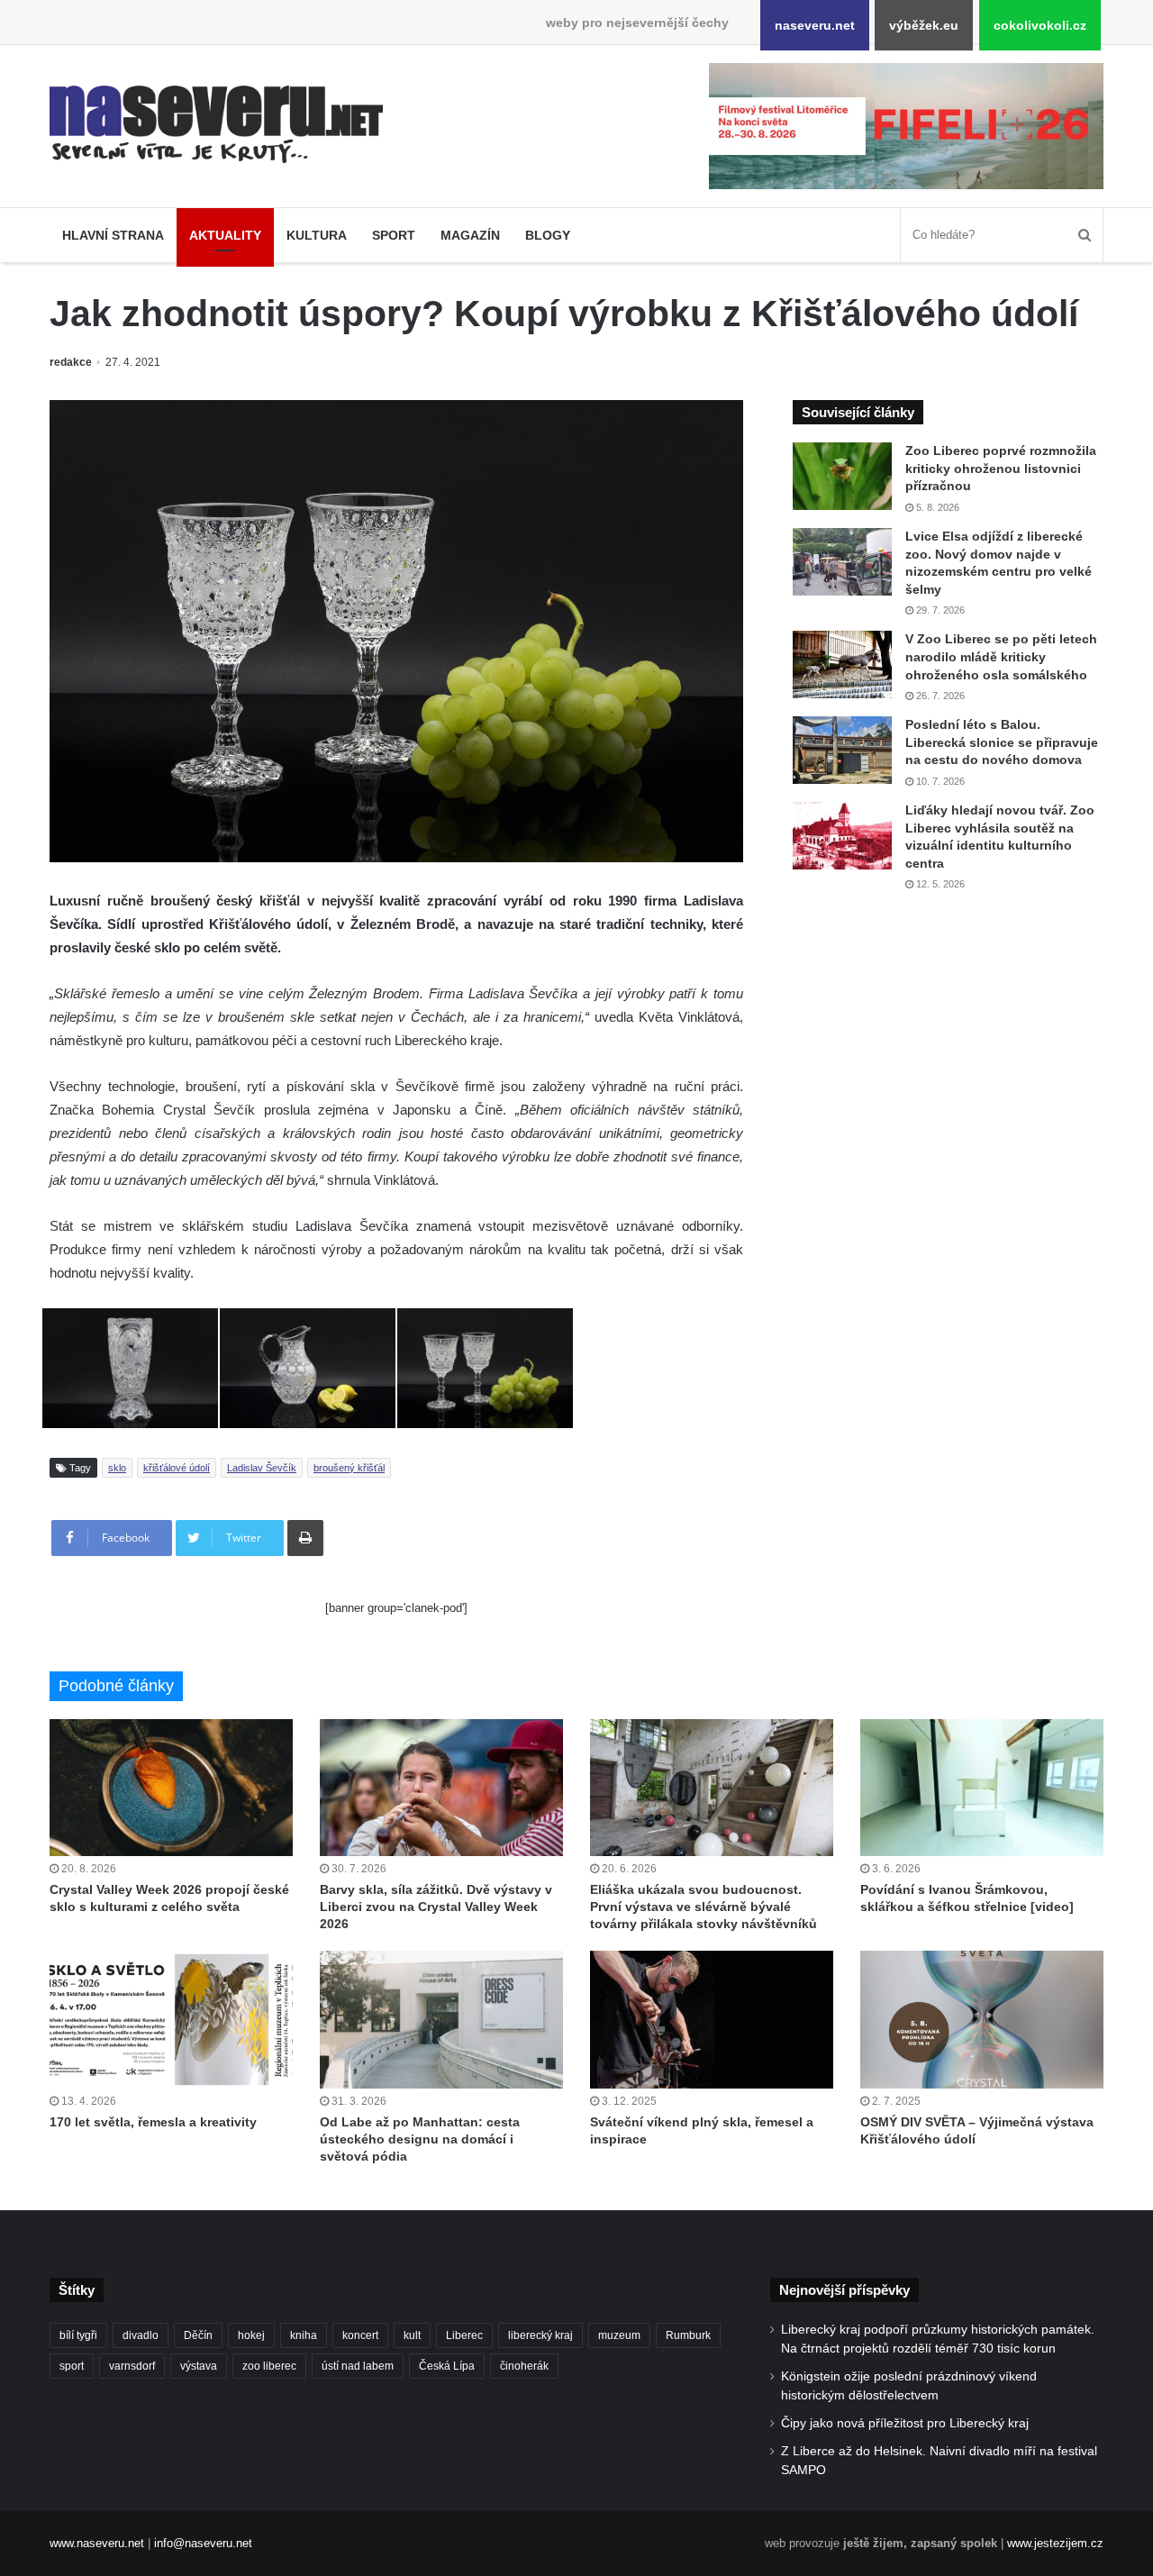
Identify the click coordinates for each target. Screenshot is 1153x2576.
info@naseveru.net (203, 2543)
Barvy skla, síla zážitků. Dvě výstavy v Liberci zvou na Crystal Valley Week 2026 (436, 1907)
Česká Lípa (447, 2366)
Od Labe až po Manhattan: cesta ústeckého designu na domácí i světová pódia (420, 2139)
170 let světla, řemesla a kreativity (153, 2122)
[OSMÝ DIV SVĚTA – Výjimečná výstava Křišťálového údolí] (982, 2019)
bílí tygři (78, 2335)
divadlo (141, 2335)
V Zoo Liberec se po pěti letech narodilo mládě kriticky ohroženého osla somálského (1001, 656)
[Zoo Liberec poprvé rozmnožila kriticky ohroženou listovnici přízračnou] (842, 476)
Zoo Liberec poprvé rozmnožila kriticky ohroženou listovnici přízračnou (1001, 468)
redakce (71, 362)
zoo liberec (269, 2366)
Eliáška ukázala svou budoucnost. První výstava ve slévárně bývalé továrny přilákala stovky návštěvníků (704, 1907)
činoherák (524, 2366)
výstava (199, 2366)
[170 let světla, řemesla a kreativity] (171, 2019)
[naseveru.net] (216, 124)
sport (72, 2366)
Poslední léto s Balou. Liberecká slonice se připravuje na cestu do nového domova (1002, 742)
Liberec (464, 2335)
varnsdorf (132, 2366)
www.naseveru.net (97, 2543)
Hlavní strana (113, 235)
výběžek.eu (924, 25)
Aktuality (225, 235)
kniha (304, 2335)
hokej (251, 2335)
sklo (117, 1468)
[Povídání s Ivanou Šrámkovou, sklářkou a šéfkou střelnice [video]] (982, 1788)
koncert (360, 2335)
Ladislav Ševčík (262, 1468)
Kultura (317, 235)
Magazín (470, 235)
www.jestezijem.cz (1055, 2543)
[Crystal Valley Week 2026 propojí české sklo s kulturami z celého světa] (171, 1788)
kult (412, 2335)
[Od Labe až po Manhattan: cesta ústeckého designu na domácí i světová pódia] (441, 2019)
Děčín (198, 2335)
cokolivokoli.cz (1040, 25)
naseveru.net (815, 25)
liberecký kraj (540, 2335)
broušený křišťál (349, 1468)
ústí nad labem (358, 2366)
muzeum (619, 2335)
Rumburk (688, 2335)
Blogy (548, 235)
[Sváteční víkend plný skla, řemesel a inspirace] (712, 2019)
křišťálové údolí (177, 1468)
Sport (394, 235)
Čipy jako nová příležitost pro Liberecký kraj (905, 2423)
